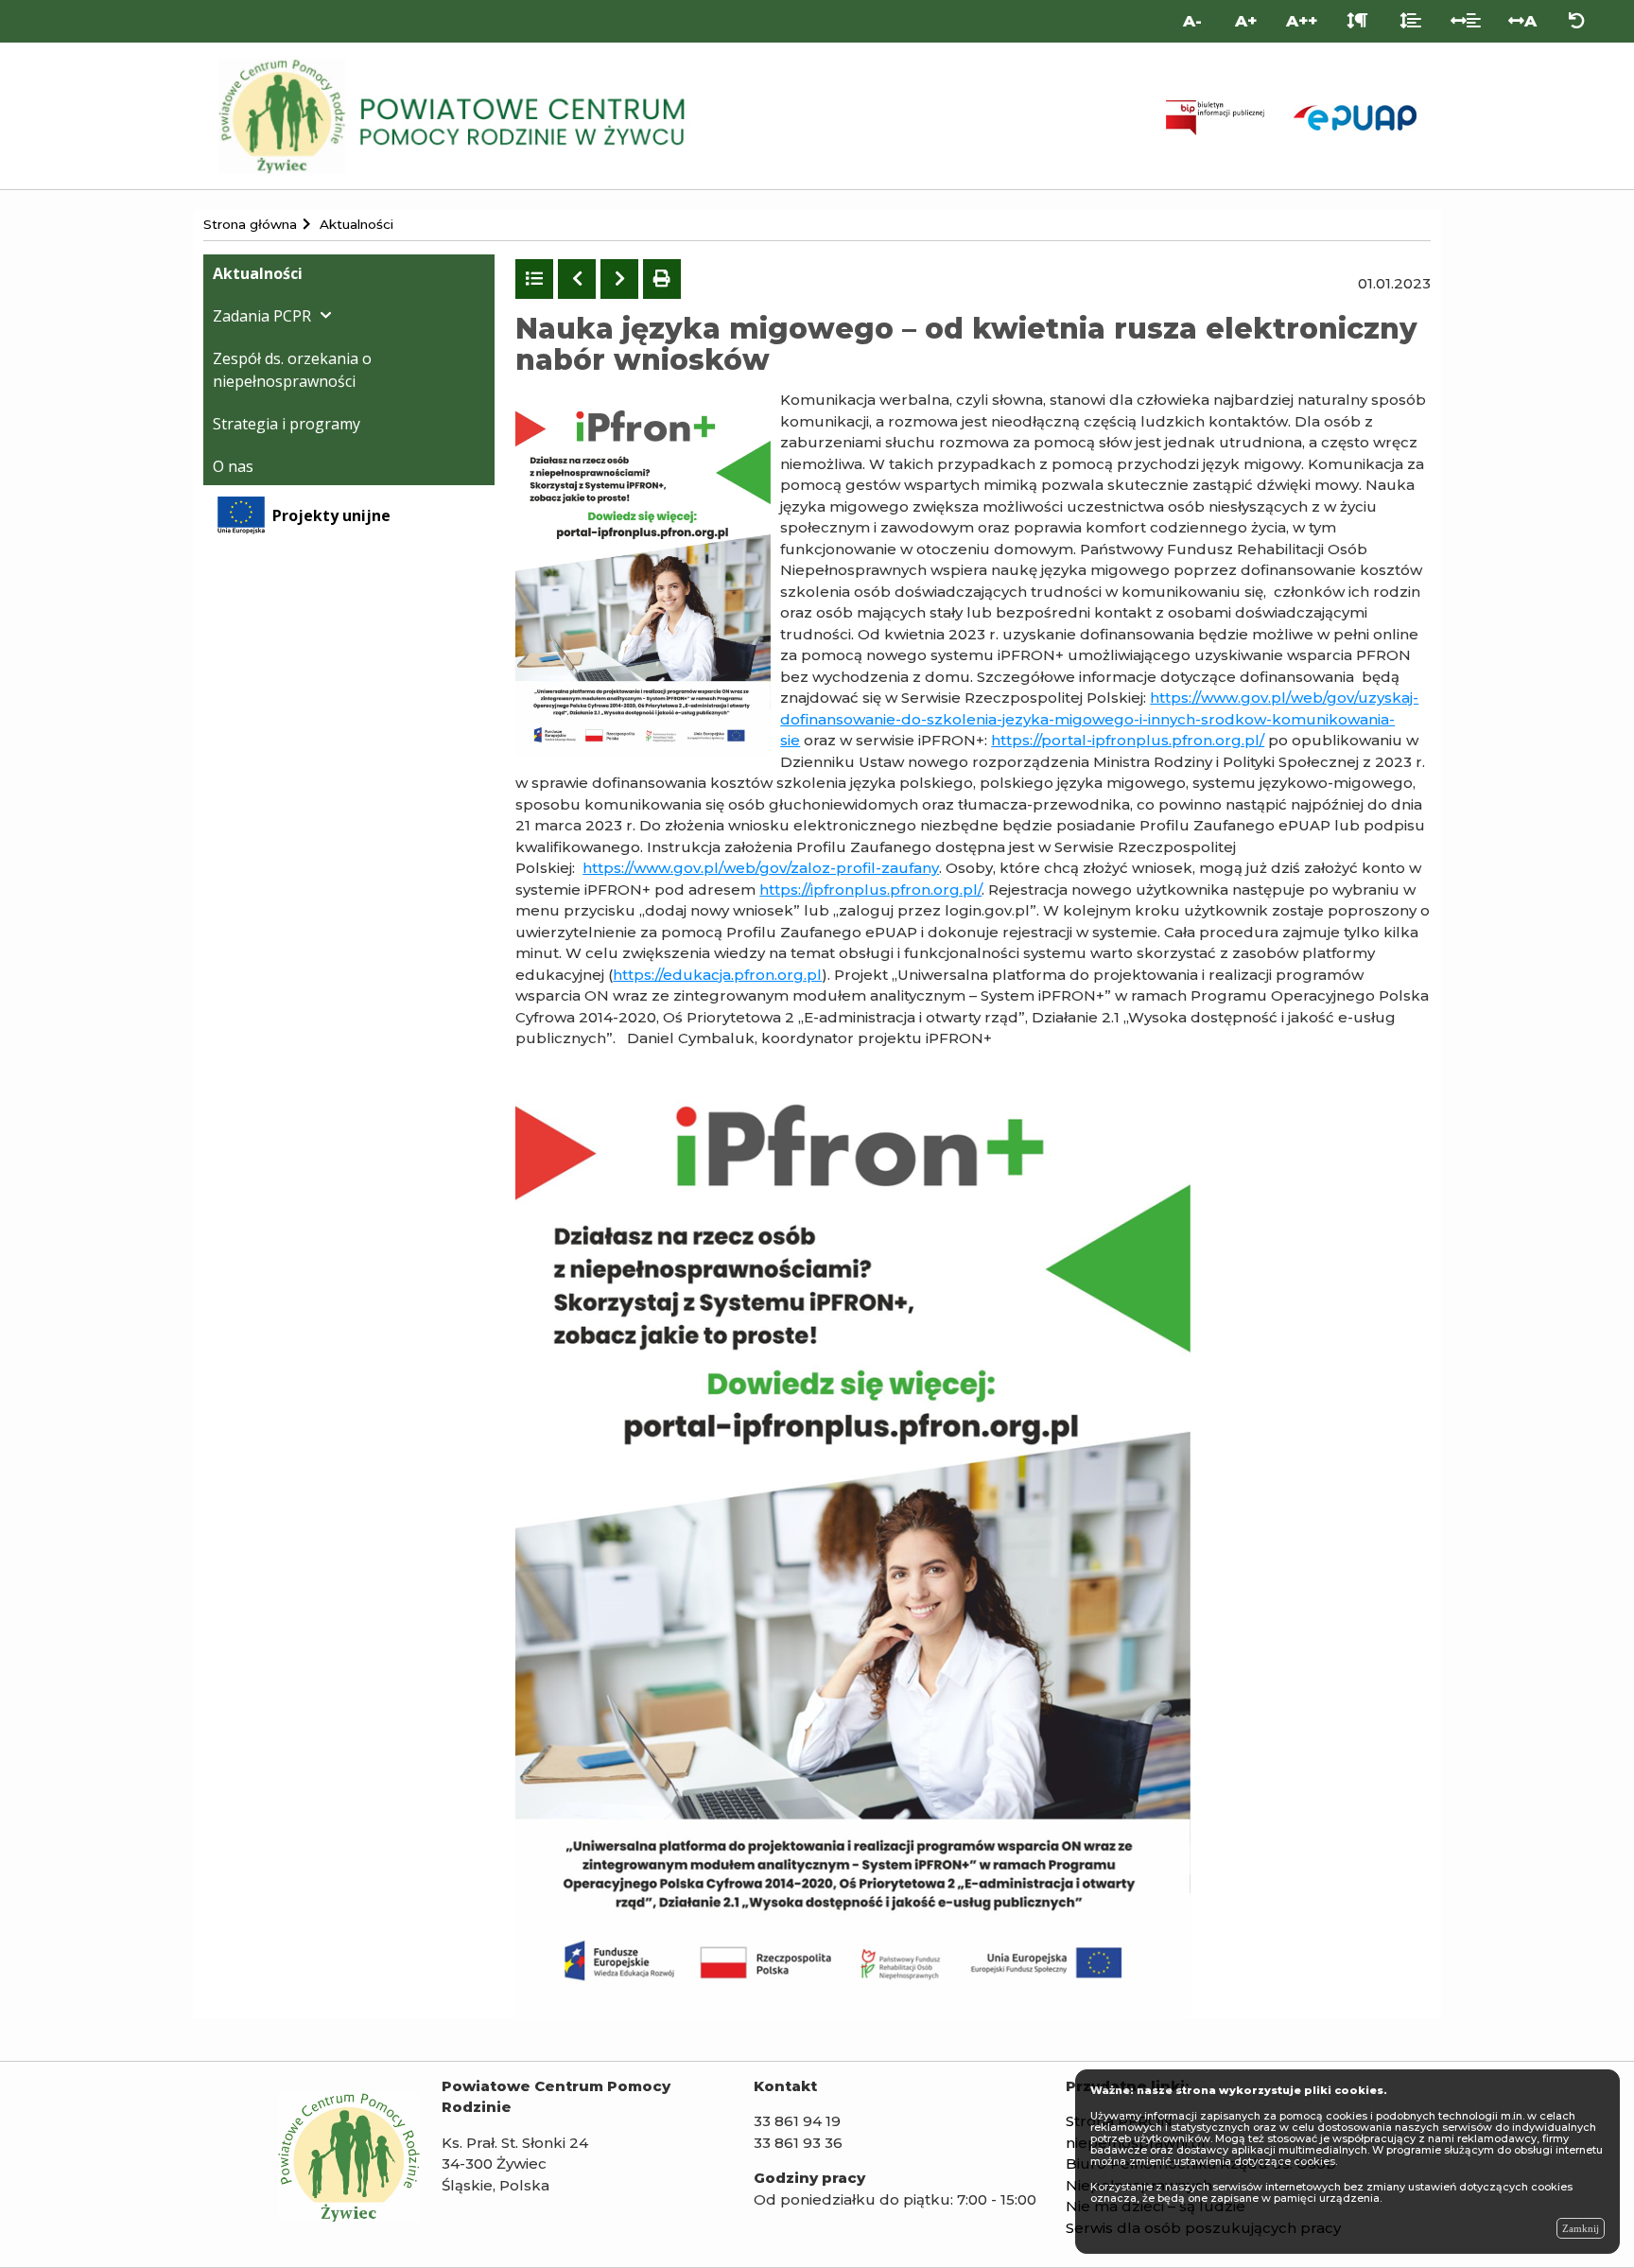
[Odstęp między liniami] (1410, 21)
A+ (1246, 21)
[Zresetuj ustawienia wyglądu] (1577, 21)
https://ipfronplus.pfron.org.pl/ (870, 890)
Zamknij (1581, 2228)
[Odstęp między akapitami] (1357, 21)
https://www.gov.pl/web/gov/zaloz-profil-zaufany (761, 868)
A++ (1302, 21)
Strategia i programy (287, 424)
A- (1192, 21)
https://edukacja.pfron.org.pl (717, 975)
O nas (233, 466)
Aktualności (258, 273)
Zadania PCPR (262, 316)
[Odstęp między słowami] (1466, 21)
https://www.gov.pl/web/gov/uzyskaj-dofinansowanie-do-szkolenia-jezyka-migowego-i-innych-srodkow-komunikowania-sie (1099, 719)
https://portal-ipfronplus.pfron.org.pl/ (1128, 740)
